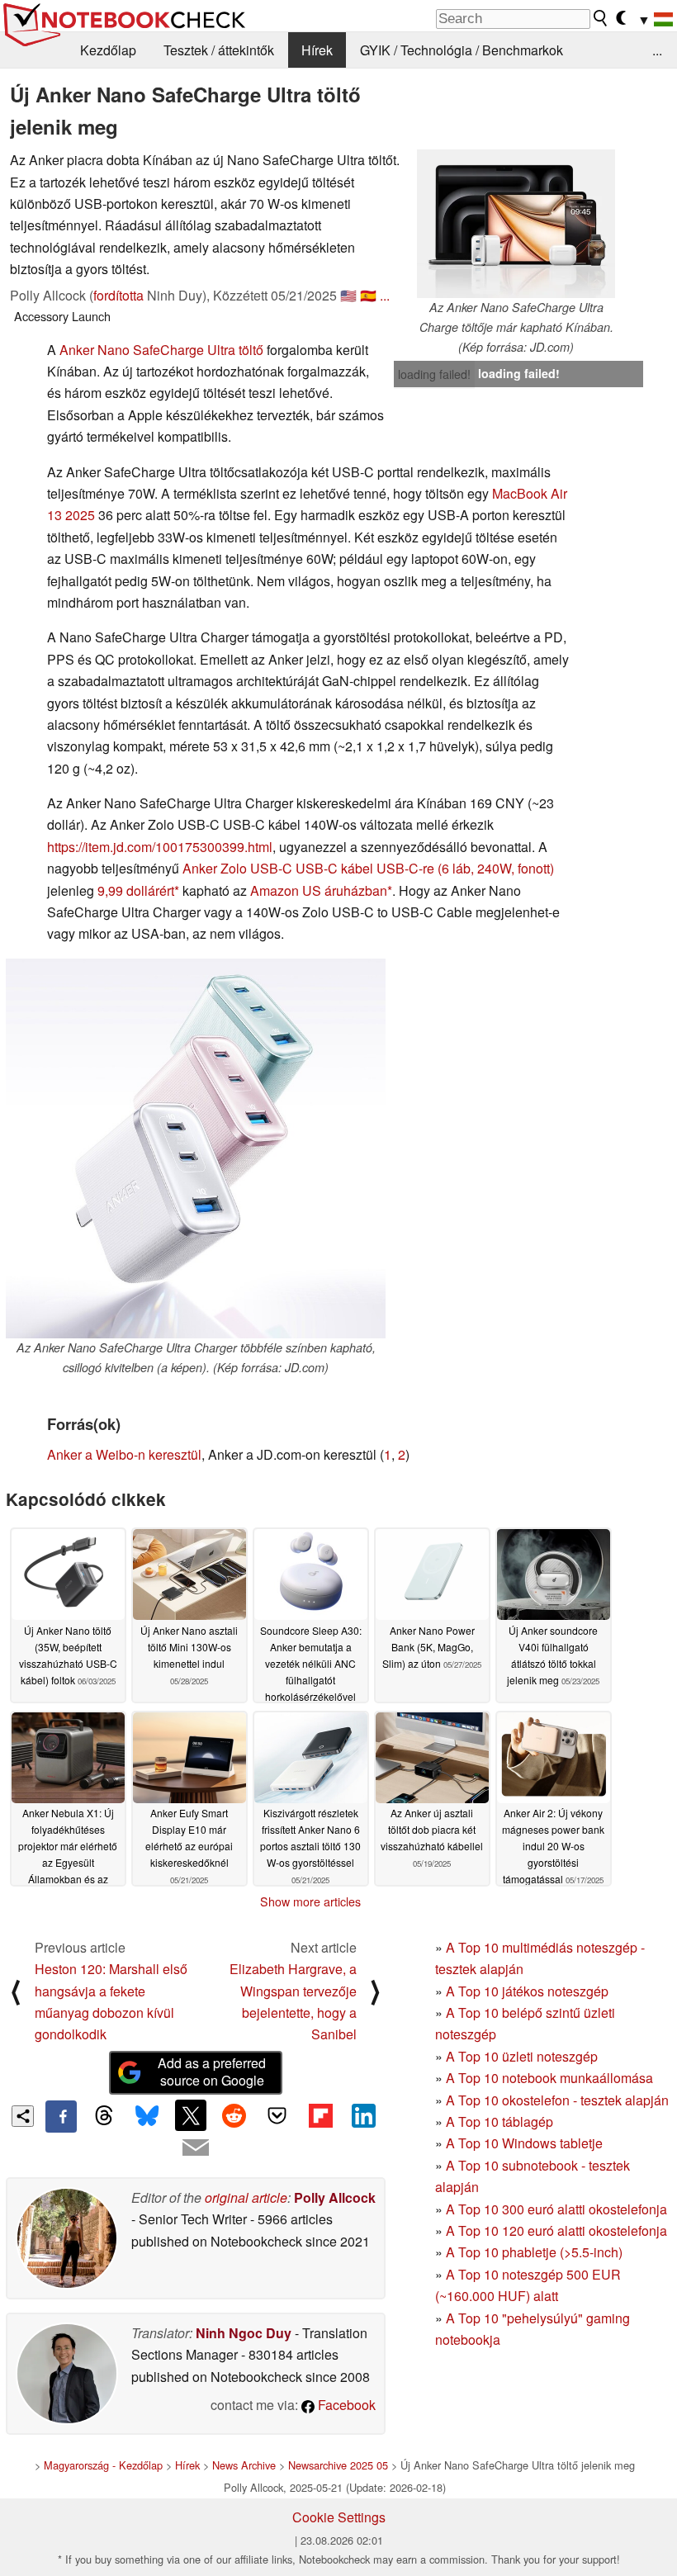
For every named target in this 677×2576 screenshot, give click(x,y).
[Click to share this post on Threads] (104, 2116)
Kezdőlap (108, 50)
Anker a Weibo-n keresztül (124, 1454)
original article (246, 2197)
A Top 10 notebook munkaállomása (549, 2078)
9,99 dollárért (136, 890)
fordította (118, 295)
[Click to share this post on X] (191, 2115)
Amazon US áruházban (319, 890)
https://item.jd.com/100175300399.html (160, 847)
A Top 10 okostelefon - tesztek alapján (557, 2100)
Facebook (345, 2405)
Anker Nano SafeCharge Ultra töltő (161, 350)
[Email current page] (196, 2148)
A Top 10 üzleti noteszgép (522, 2056)
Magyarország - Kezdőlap (103, 2465)
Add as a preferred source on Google (212, 2072)
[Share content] (23, 2117)
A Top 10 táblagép (499, 2121)
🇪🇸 (368, 295)
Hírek (317, 50)
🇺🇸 (348, 295)
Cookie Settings (339, 2517)
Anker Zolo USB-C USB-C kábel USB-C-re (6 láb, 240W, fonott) (368, 868)
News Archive (244, 2465)
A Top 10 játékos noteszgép (527, 1991)
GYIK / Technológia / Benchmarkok (462, 50)
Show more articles (310, 1901)
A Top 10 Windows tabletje (524, 2143)
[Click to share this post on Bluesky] (148, 2116)
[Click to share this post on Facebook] (61, 2116)
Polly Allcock (335, 2197)
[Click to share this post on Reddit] (234, 2115)
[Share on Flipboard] (320, 2115)
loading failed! (434, 374)
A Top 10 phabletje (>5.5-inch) (534, 2252)
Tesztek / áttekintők (219, 50)
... (657, 50)
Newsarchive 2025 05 (338, 2465)
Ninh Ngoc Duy (244, 2333)
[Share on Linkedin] (363, 2115)
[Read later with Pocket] (277, 2115)
